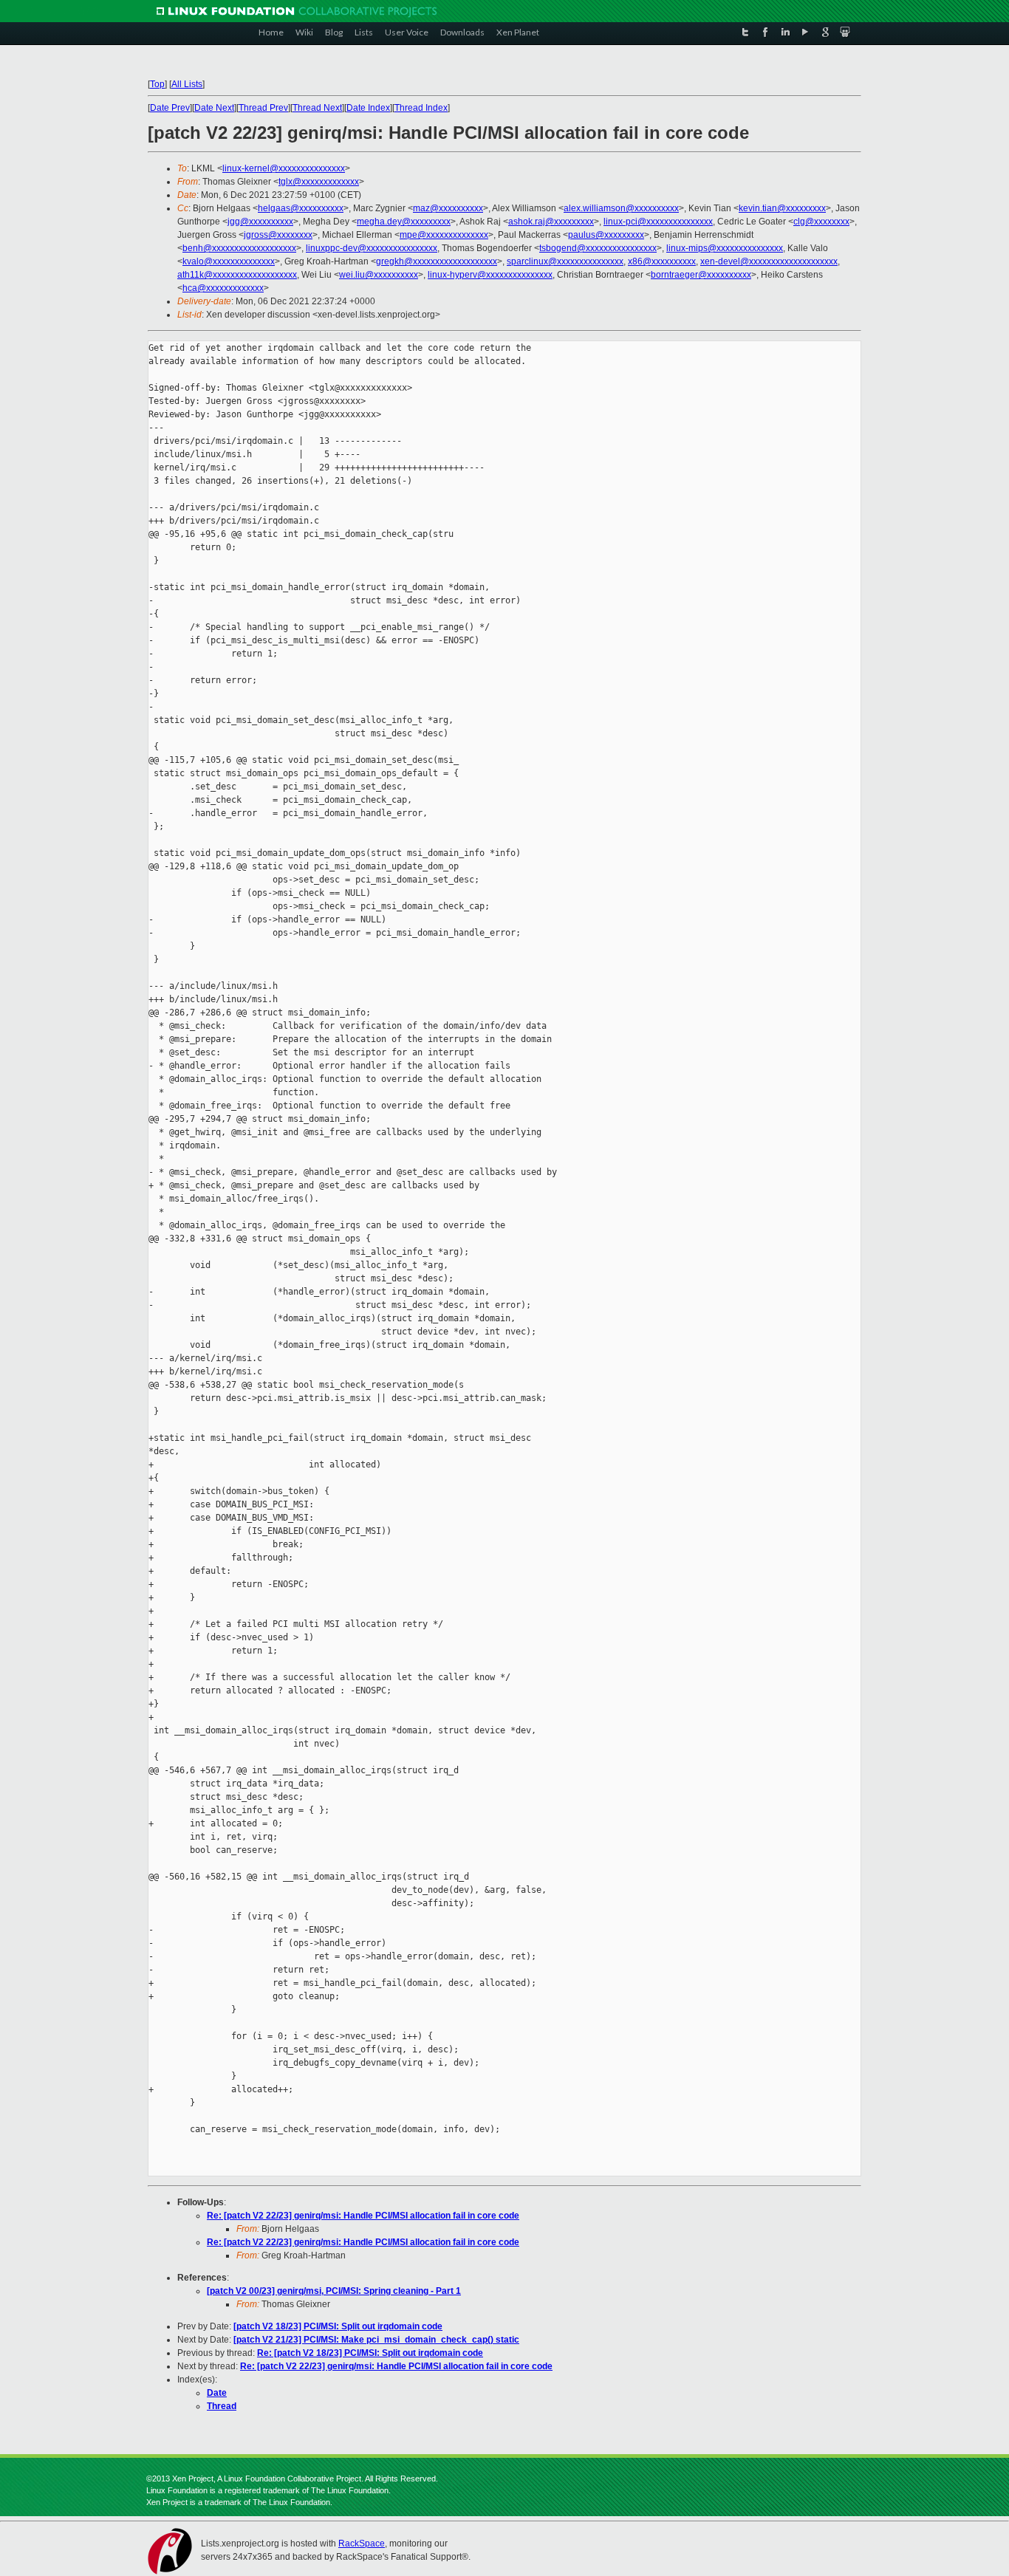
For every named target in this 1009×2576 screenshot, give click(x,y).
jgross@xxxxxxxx (278, 235)
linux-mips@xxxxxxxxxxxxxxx (725, 248)
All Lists (187, 84)
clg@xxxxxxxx (821, 222)
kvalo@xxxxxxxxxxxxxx (229, 261)
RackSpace (362, 2544)
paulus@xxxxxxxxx (606, 235)
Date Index (368, 108)
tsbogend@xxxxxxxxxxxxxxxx (598, 248)
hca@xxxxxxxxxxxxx (223, 288)
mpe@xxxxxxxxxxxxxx (444, 235)
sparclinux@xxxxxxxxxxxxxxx (565, 261)
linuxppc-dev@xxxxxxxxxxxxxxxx (372, 248)
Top (157, 84)
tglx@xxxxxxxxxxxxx (319, 182)
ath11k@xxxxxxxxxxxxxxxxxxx (237, 275)
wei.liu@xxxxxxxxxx (379, 275)
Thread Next (317, 108)
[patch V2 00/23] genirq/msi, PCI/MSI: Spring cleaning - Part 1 (334, 2291)
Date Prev (170, 108)
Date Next (214, 108)
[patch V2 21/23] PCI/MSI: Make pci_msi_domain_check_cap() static (376, 2340)
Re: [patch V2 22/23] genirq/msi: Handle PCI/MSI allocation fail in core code (363, 2216)
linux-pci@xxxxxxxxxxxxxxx (658, 222)
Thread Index (421, 108)
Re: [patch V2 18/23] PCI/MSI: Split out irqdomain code (370, 2353)
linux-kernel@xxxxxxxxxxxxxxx (284, 168)
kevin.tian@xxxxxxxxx (782, 208)
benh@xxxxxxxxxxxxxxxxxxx (239, 248)
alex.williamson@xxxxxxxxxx (621, 208)
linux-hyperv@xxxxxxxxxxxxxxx (490, 275)
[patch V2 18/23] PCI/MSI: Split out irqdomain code (338, 2326)
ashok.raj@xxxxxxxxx (551, 222)
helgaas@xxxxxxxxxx (301, 208)
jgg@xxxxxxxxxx (260, 222)
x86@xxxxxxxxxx (662, 261)
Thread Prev (263, 108)
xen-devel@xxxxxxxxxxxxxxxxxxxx (769, 261)
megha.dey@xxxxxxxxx (404, 222)
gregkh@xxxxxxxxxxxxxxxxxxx (437, 261)
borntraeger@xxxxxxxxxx (701, 275)
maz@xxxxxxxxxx (448, 208)
